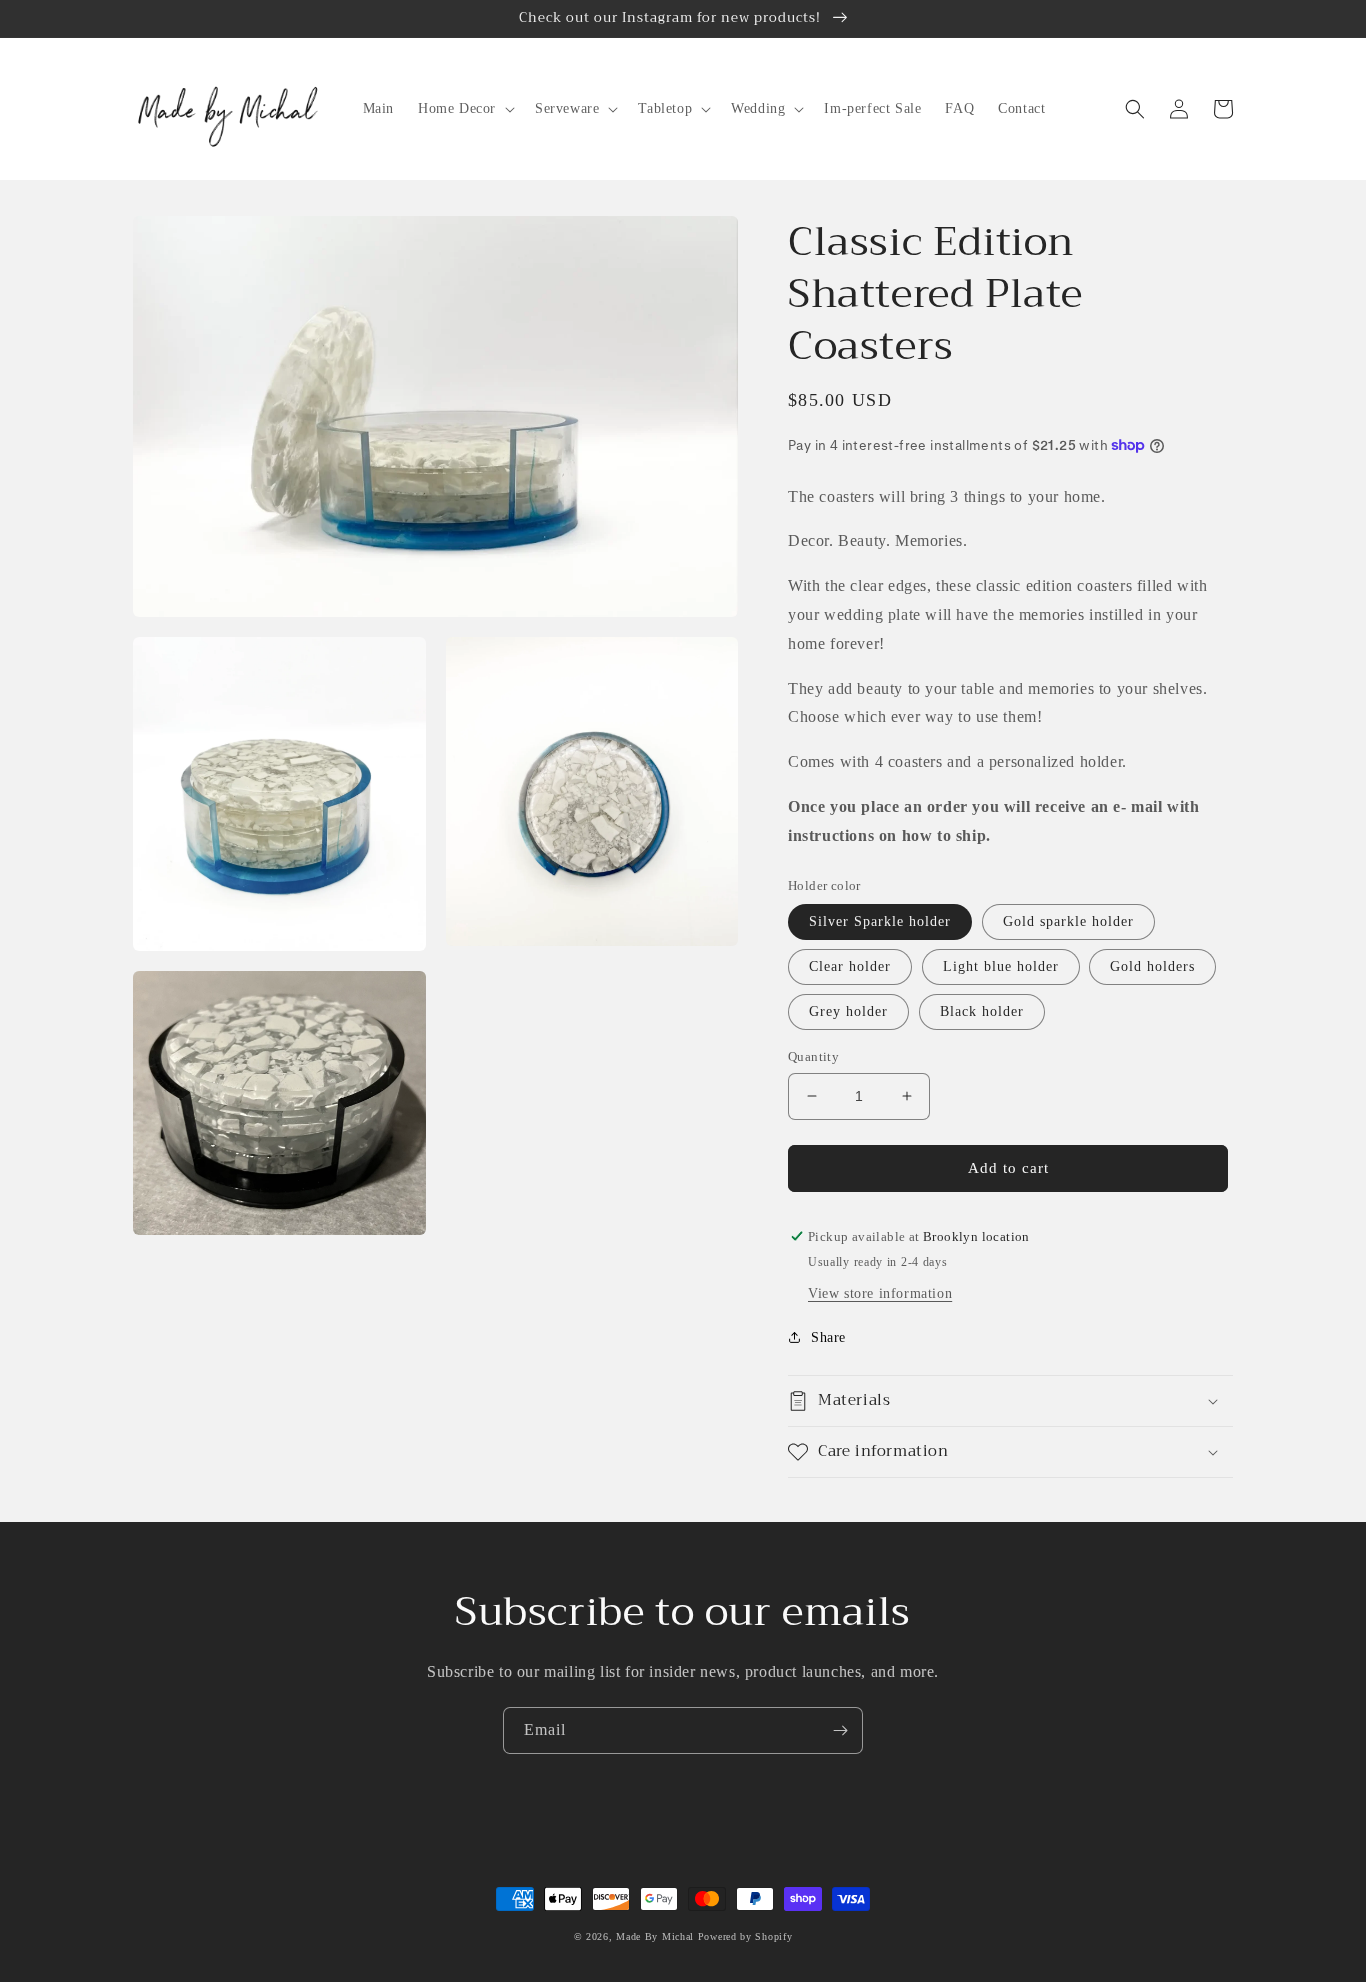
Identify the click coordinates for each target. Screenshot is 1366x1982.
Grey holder (848, 1011)
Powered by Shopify (745, 1936)
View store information (880, 1293)
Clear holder (850, 966)
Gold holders (1152, 966)
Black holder (982, 1011)
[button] (464, 109)
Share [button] (828, 1337)
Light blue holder (1001, 966)
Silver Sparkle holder (880, 921)
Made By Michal (657, 1936)
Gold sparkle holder (1068, 921)
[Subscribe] (840, 1730)
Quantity (813, 1056)
